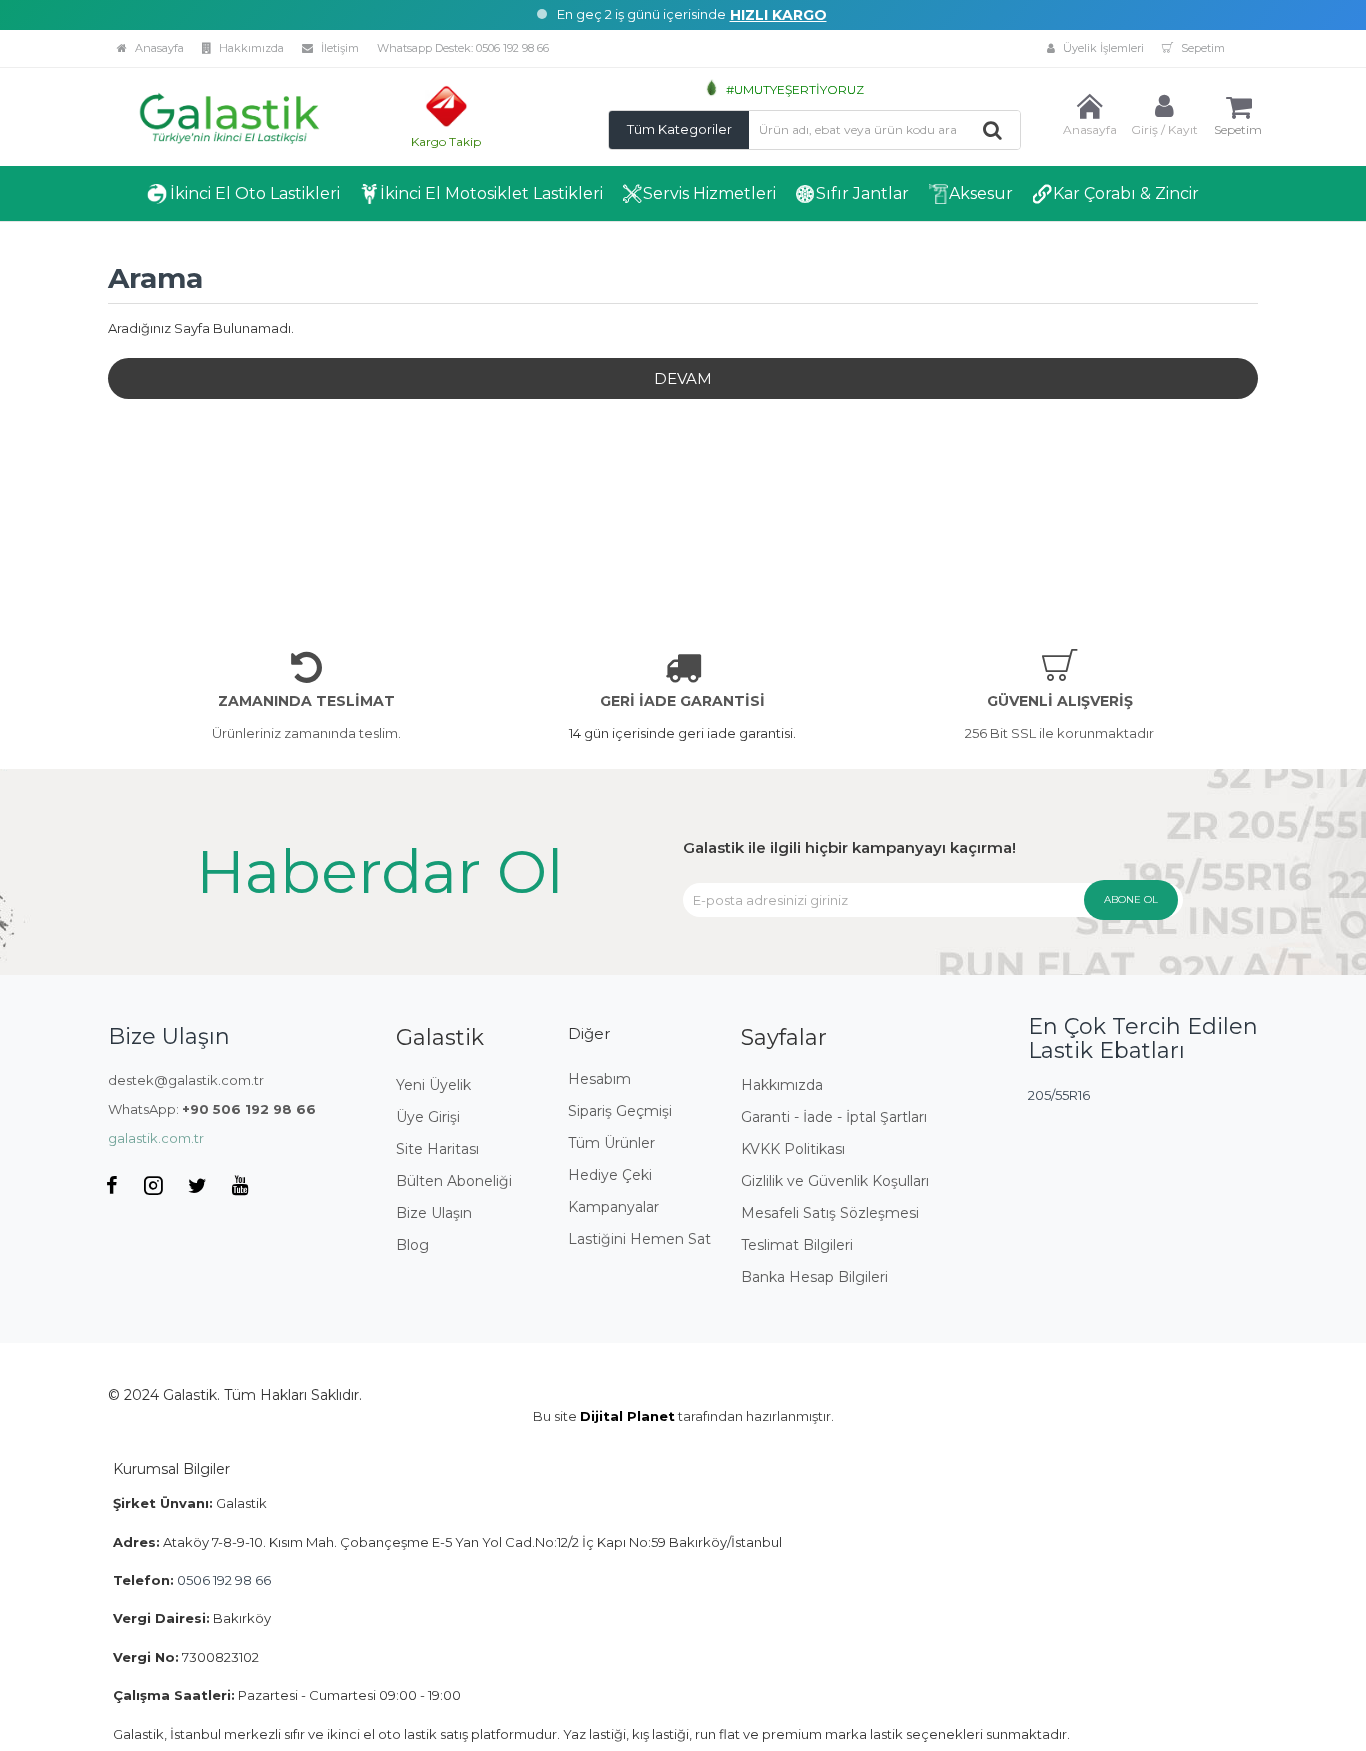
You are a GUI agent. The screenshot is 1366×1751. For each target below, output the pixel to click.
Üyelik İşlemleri (1102, 48)
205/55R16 (1059, 1095)
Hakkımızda (250, 48)
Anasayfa (158, 48)
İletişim (338, 48)
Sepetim (1201, 48)
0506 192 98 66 (512, 48)
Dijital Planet (627, 1416)
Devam (683, 378)
